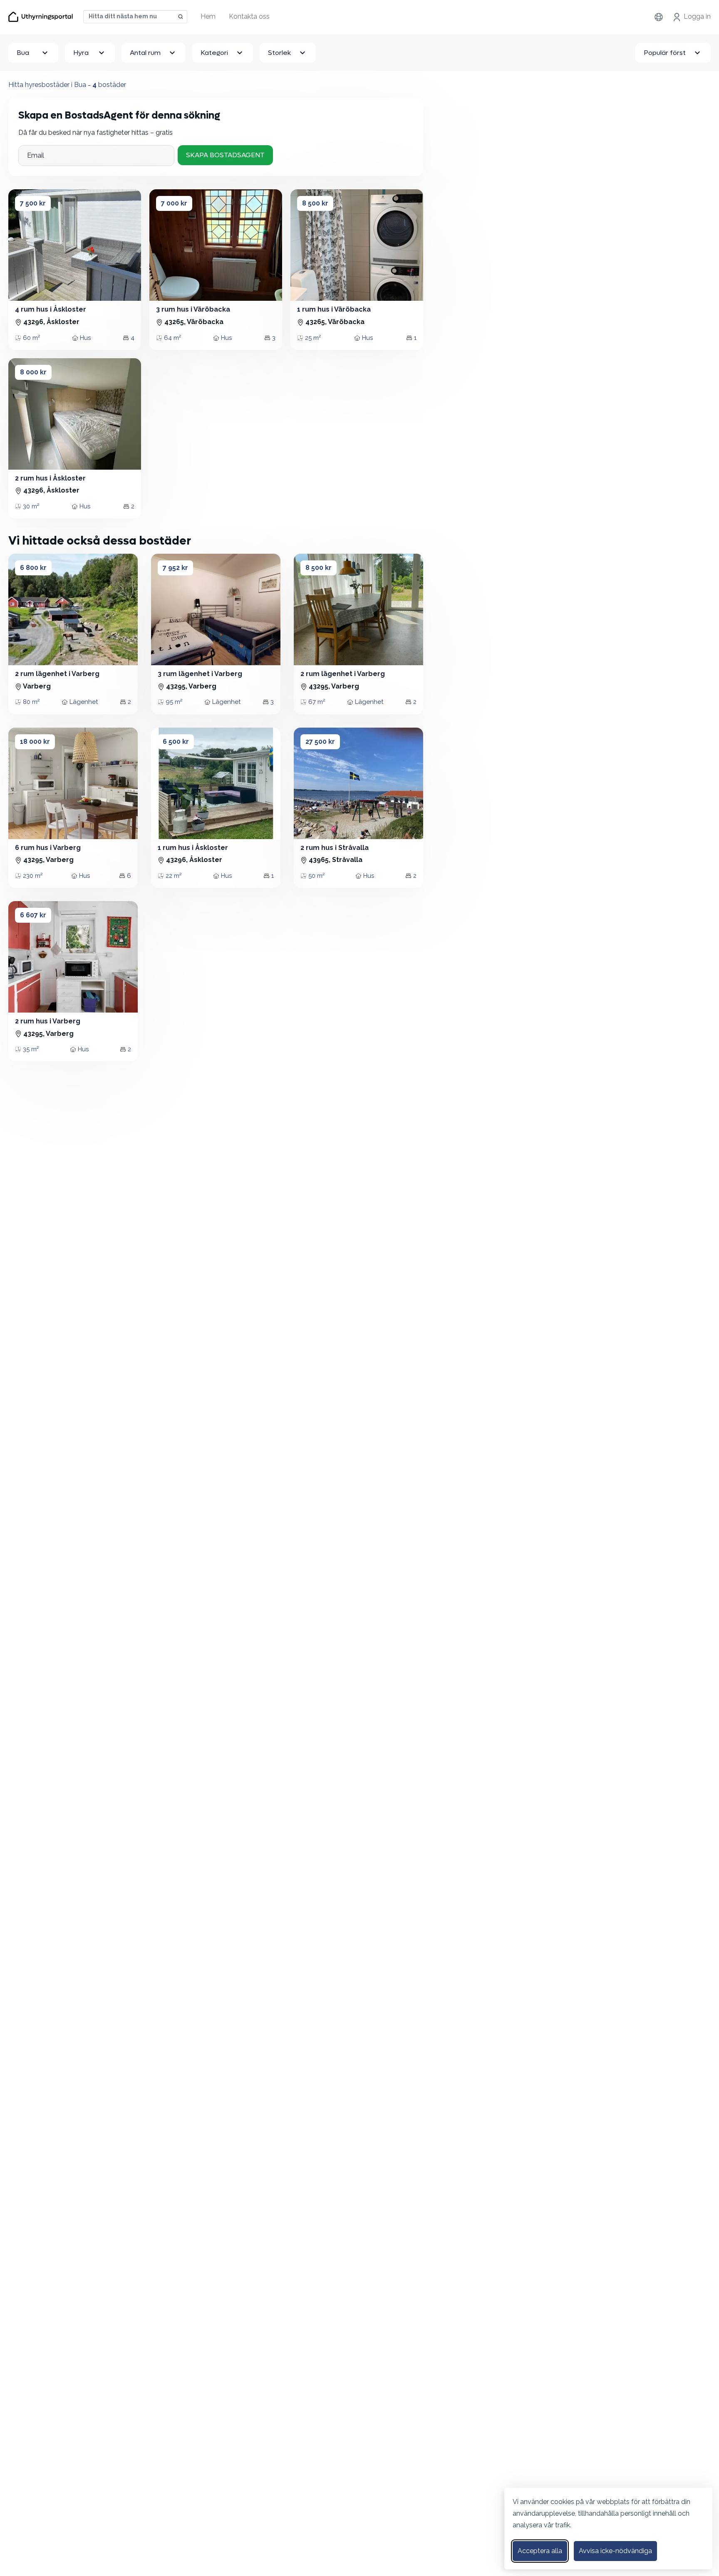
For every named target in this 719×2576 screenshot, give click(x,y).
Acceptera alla (540, 2551)
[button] (22, 245)
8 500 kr (315, 203)
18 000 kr (35, 742)
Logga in (697, 16)
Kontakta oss (249, 16)
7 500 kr (33, 203)
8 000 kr (33, 372)
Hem (208, 16)
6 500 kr (176, 742)
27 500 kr (320, 742)
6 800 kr (33, 568)
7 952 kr (175, 568)
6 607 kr (33, 915)
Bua (23, 53)
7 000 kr (174, 203)
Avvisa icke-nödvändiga (615, 2551)
